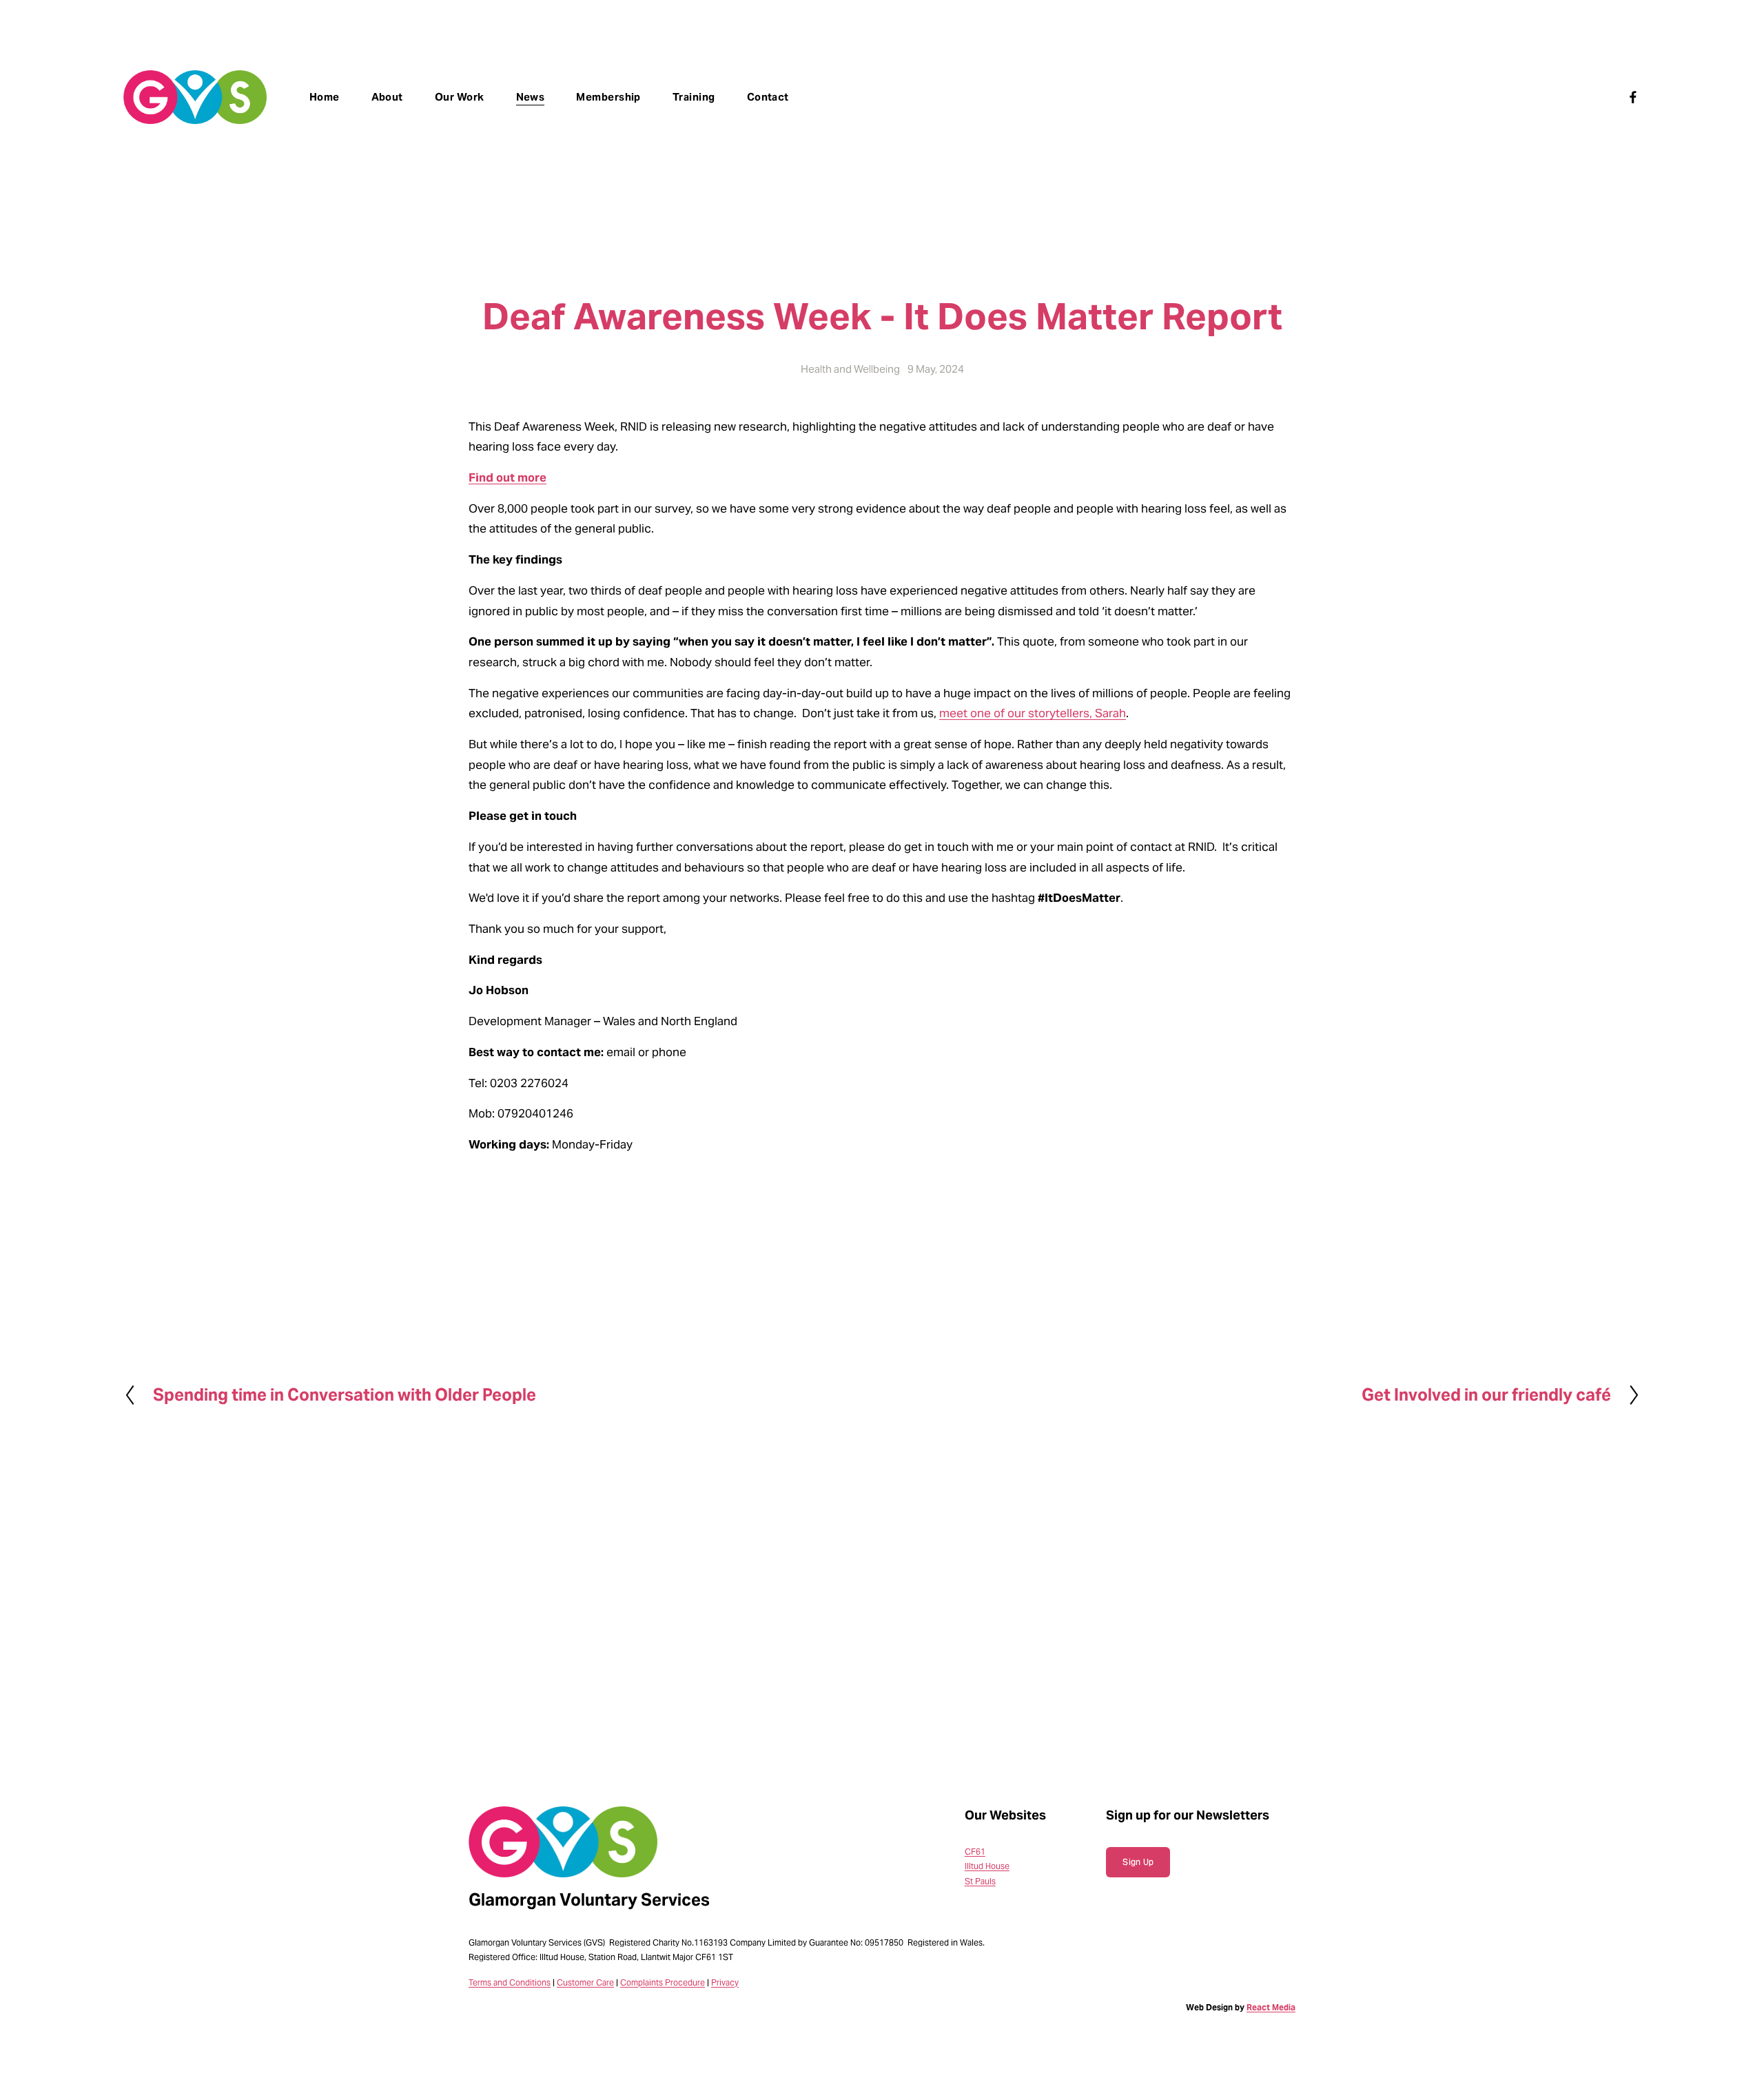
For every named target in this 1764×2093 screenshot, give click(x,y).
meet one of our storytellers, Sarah (1033, 713)
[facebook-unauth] (1633, 97)
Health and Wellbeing (850, 369)
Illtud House (987, 1866)
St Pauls (980, 1881)
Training (694, 97)
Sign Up (1138, 1862)
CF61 (975, 1852)
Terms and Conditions (510, 1982)
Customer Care (585, 1982)
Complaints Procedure (663, 1982)
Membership (608, 97)
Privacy (725, 1982)
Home (325, 97)
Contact (768, 97)
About (387, 97)
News (531, 97)
